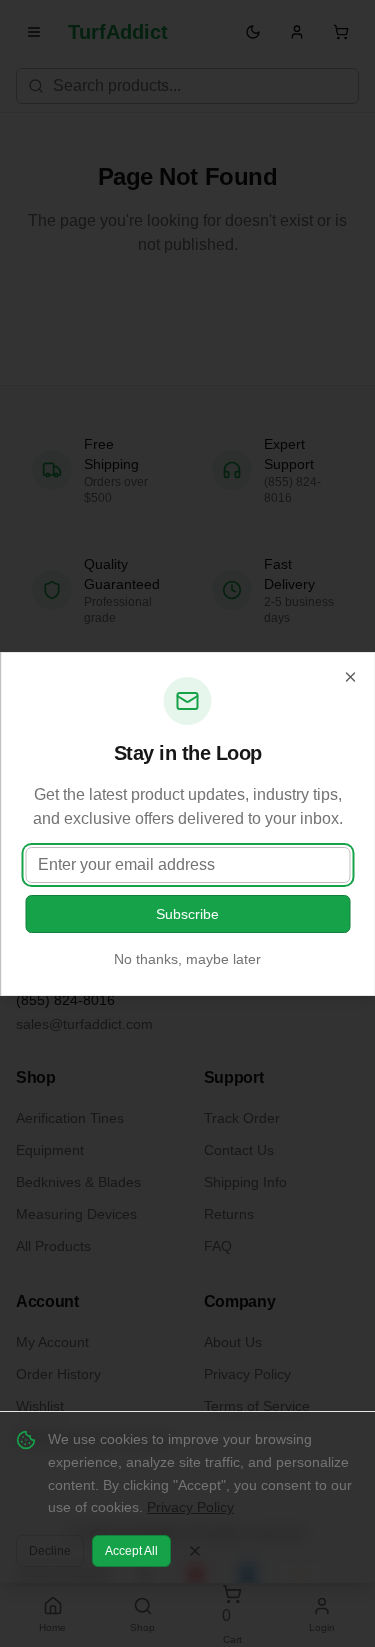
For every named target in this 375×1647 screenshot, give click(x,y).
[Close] (350, 677)
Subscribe (187, 914)
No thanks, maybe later (187, 959)
